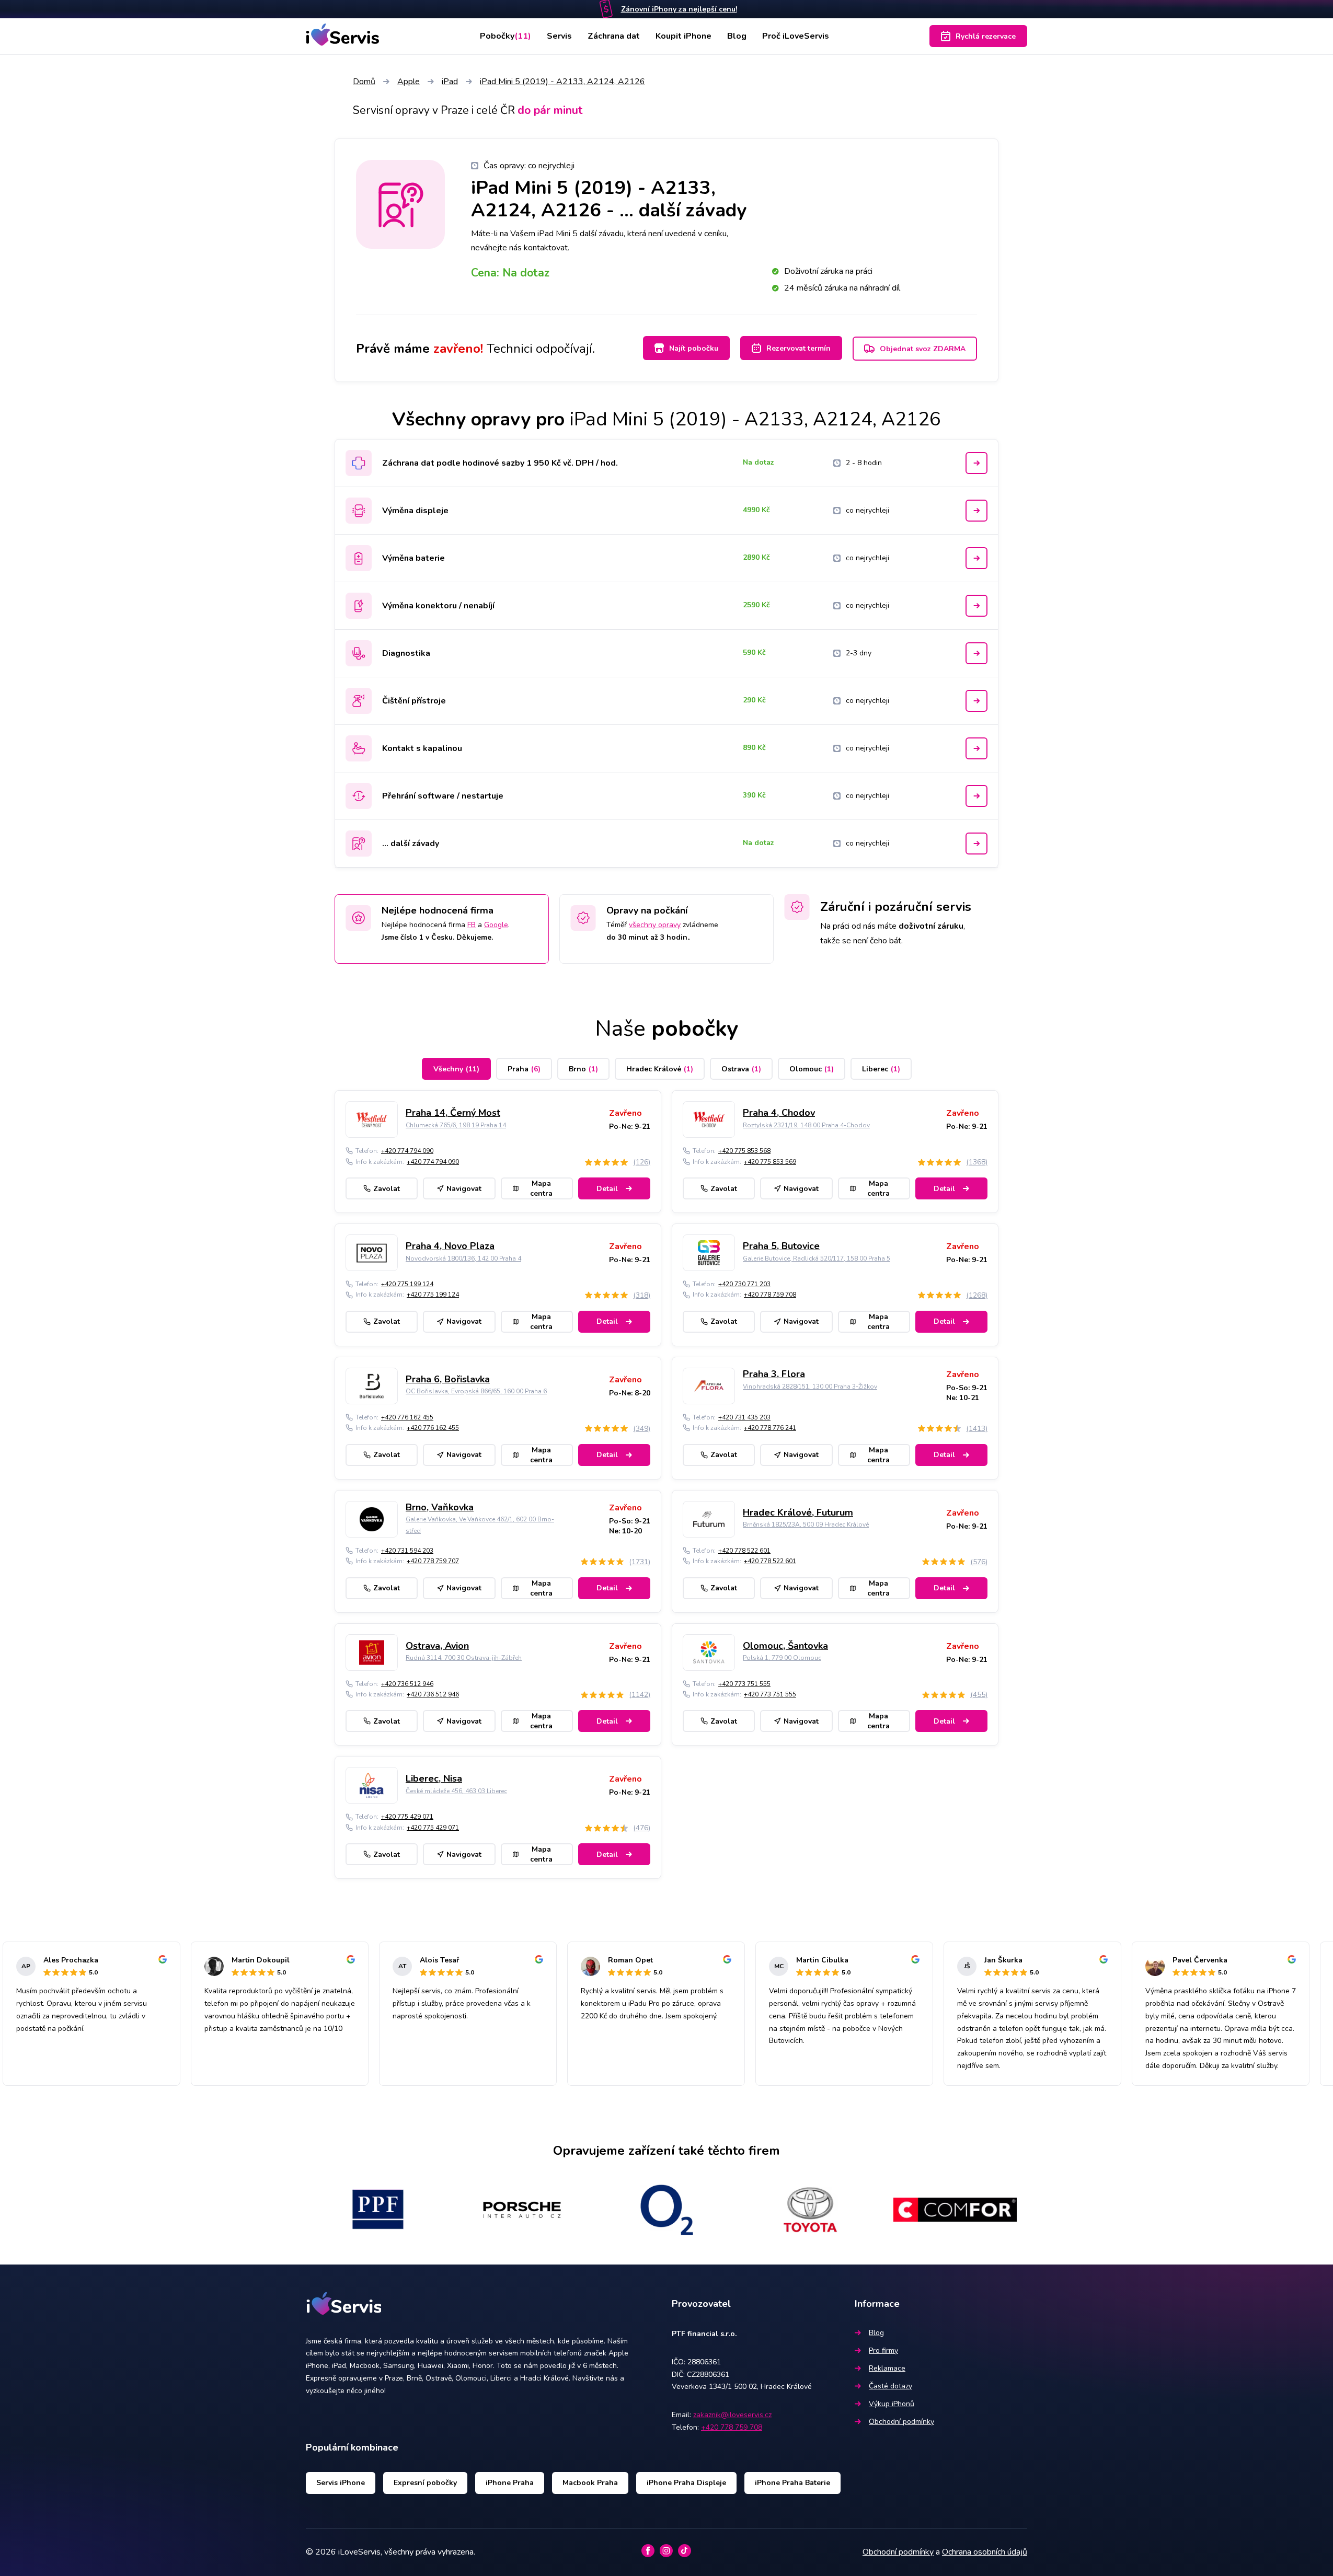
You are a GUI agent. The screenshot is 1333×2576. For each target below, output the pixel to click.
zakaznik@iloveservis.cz (732, 2415)
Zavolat (387, 1189)
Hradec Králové (660, 1069)
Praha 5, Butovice (781, 1246)
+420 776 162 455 (407, 1417)
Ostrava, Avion (437, 1646)
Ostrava (741, 1069)
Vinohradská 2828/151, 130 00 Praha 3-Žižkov (810, 1387)
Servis (559, 36)
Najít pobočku (694, 348)
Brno (583, 1069)
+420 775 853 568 (744, 1151)
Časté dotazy (890, 2386)
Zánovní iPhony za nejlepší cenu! (679, 9)
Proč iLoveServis (796, 36)
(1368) (977, 1162)
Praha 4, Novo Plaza (450, 1246)
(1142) (640, 1695)
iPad (450, 82)
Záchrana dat (614, 36)
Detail (607, 1189)
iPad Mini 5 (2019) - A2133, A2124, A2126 (562, 82)
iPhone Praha (510, 2483)
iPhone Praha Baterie (792, 2483)
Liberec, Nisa (434, 1778)
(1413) (977, 1429)
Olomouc (812, 1069)
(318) (642, 1295)
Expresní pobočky (425, 2483)
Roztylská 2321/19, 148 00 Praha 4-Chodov (806, 1125)
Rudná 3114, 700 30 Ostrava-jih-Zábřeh (464, 1658)
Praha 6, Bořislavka (448, 1379)
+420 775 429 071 (407, 1817)
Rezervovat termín (798, 348)
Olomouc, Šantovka (785, 1646)
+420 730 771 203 (744, 1284)
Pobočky (505, 36)
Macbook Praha (590, 2483)
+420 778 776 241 (770, 1428)
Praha (524, 1069)
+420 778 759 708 (770, 1295)
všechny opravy (655, 925)
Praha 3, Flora (774, 1374)
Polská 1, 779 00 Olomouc (782, 1658)
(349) (642, 1429)
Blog (737, 36)
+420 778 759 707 (433, 1561)
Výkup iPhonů (892, 2404)
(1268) (977, 1295)
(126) (642, 1162)
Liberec (881, 1069)
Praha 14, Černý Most (453, 1113)
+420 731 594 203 (407, 1551)
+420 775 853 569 (770, 1162)
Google (496, 925)
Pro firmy (883, 2350)
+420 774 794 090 (407, 1151)
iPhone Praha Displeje (686, 2483)
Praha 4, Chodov (779, 1113)
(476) (642, 1828)
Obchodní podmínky (901, 2422)
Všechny (456, 1069)
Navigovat (464, 1189)
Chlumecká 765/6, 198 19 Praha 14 (456, 1125)
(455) (979, 1695)
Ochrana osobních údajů (985, 2552)
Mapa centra (541, 1188)
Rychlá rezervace (986, 36)
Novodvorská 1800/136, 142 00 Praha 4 (463, 1258)
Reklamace (887, 2368)
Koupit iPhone (683, 36)
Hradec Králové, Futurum (798, 1512)
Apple (409, 82)
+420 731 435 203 (744, 1417)
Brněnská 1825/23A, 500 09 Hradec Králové (806, 1524)
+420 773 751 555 (744, 1684)
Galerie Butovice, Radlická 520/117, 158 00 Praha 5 (817, 1258)
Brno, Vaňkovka (440, 1507)
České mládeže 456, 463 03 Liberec (456, 1791)
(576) (979, 1562)
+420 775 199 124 (407, 1284)
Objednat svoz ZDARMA (923, 349)
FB (472, 925)
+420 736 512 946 (407, 1684)
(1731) (640, 1562)
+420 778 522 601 (744, 1551)
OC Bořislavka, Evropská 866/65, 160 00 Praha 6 (476, 1391)
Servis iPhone (341, 2483)
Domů (364, 82)
